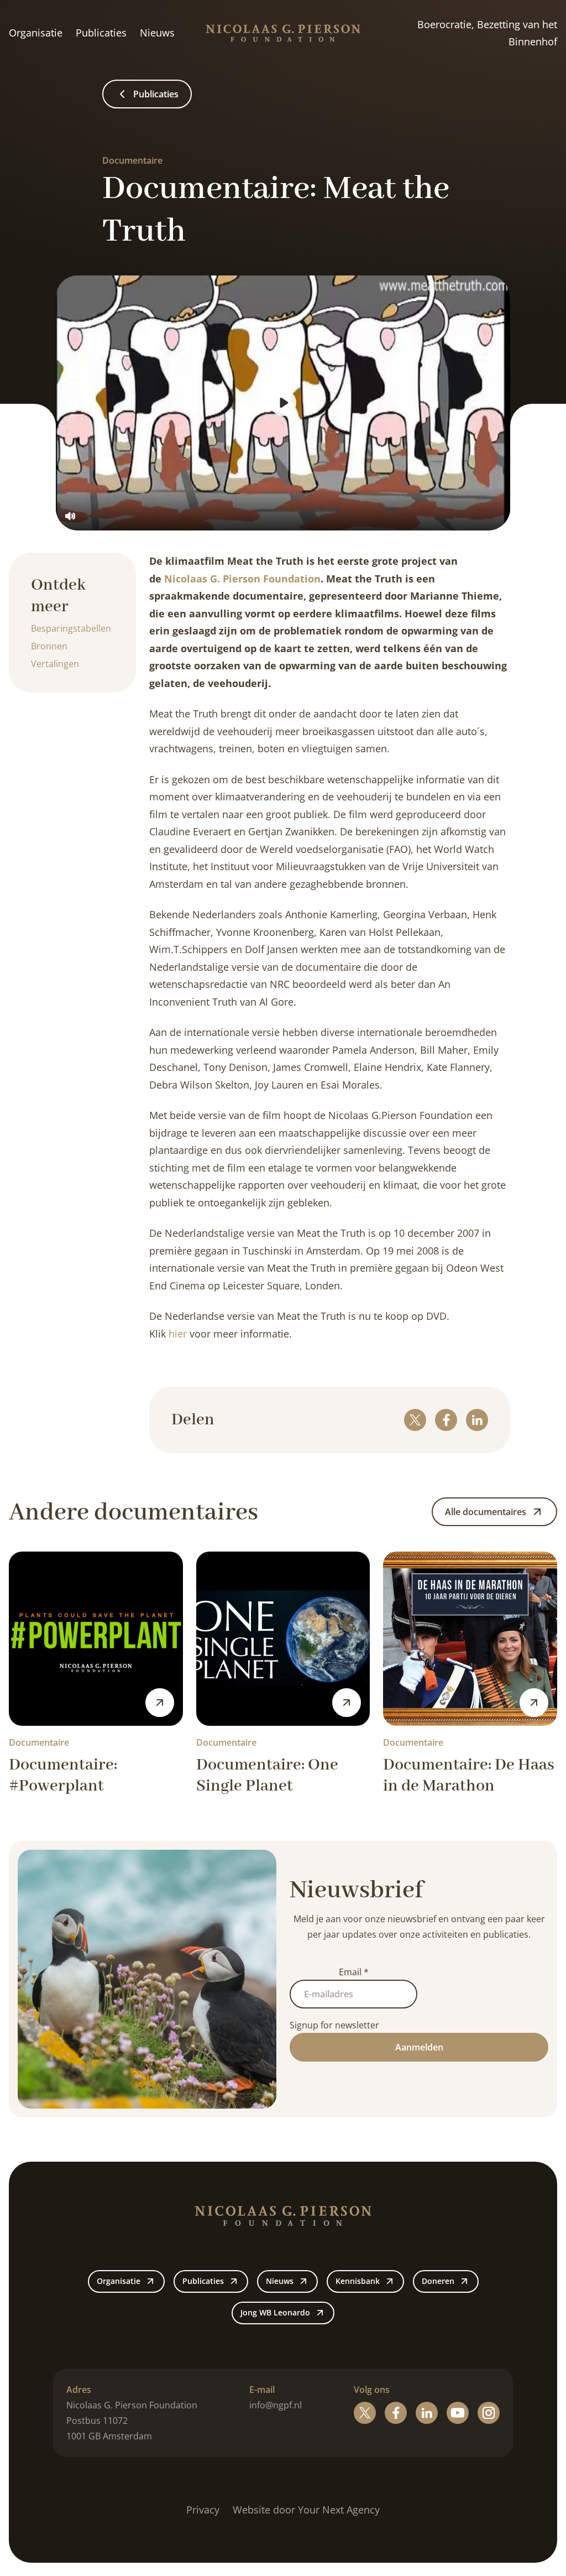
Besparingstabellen (71, 628)
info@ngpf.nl (276, 2405)
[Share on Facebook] (446, 1420)
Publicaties (101, 33)
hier (178, 1334)
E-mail (262, 2390)
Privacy (203, 2510)
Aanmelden (419, 2047)
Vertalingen (55, 664)
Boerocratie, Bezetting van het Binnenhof (487, 33)
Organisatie (36, 33)
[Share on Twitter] (415, 1420)
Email (354, 1972)
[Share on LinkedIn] (477, 1420)
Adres (79, 2390)
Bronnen (49, 646)
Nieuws (157, 33)
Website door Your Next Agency (306, 2510)
